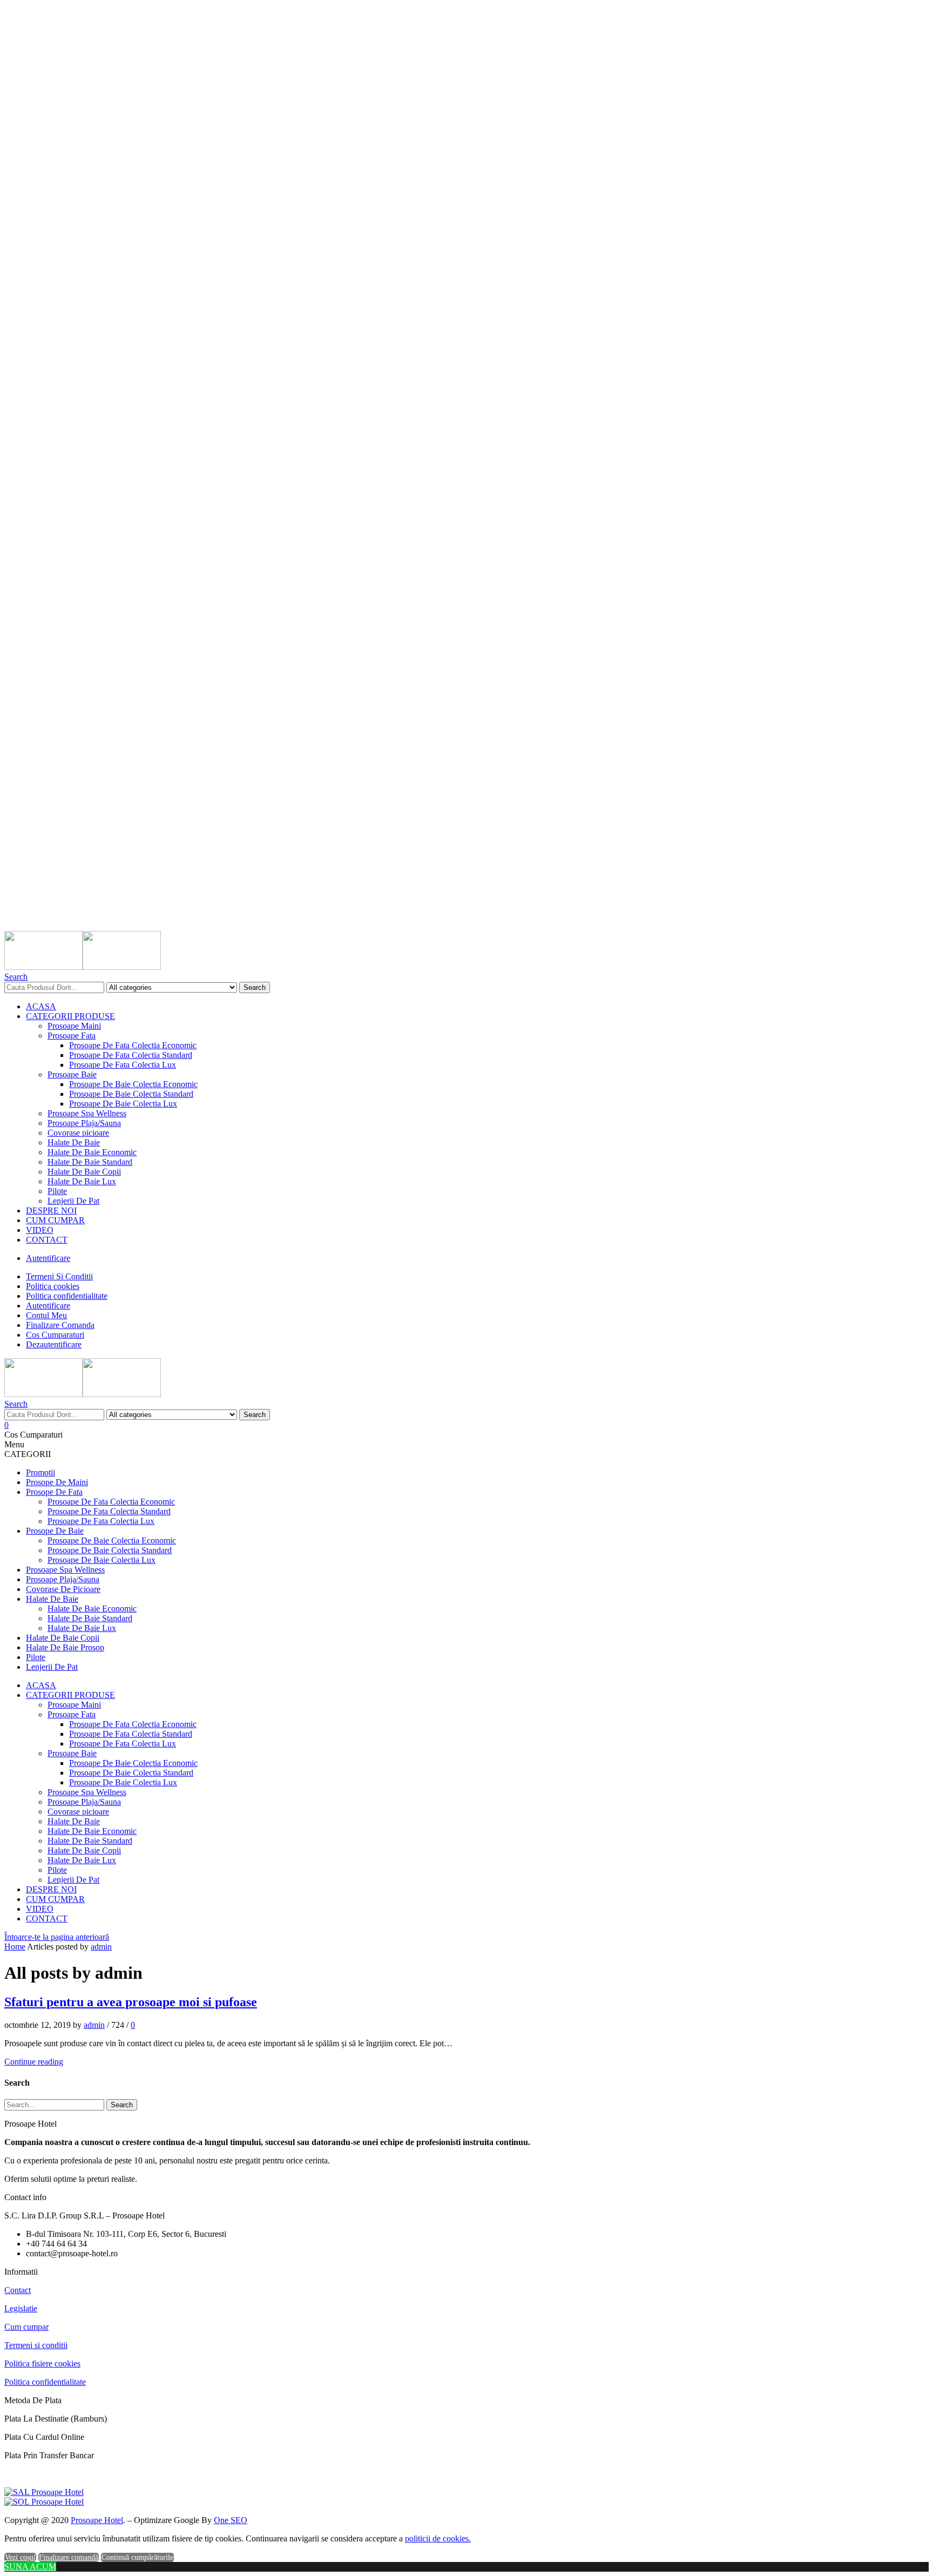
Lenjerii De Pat (73, 1201)
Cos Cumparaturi (55, 1335)
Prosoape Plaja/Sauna (84, 1123)
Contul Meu (46, 1315)
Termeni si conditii (36, 2345)
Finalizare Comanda (60, 1325)
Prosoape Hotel (97, 2520)
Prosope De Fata (54, 1492)
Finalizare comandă (69, 2557)
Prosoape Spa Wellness (87, 1113)
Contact (18, 2290)
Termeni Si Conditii (59, 1276)
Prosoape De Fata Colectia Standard (131, 1055)
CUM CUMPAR (55, 1220)
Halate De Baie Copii (84, 1172)
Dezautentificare (54, 1344)
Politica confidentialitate (67, 1296)
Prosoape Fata (72, 1036)
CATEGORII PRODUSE (70, 1016)
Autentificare (48, 1258)
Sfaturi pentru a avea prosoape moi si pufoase (131, 2002)
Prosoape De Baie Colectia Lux (123, 1104)
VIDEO (40, 1230)
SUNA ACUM (30, 2567)
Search (255, 987)
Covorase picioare (78, 1133)
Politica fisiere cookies (42, 2363)
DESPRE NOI (51, 1211)
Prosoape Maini (74, 1026)
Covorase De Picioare (63, 1589)
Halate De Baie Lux (82, 1181)
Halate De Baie (74, 1142)
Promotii (40, 1472)
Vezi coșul (20, 2557)
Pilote (57, 1191)
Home (15, 1947)
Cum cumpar (26, 2327)
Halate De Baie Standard (90, 1162)
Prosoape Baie (72, 1074)
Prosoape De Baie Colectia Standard (131, 1094)
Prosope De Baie (55, 1531)
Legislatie (21, 2308)
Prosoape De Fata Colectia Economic (133, 1045)
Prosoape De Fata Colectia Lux (123, 1065)
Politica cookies (53, 1286)
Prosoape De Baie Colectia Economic (133, 1084)
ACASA (41, 1006)
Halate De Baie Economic (92, 1152)
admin (101, 1947)
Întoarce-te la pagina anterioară (57, 1937)
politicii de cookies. (438, 2538)
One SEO (231, 2520)
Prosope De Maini (57, 1482)
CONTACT (47, 1240)
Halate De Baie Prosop (65, 1647)
